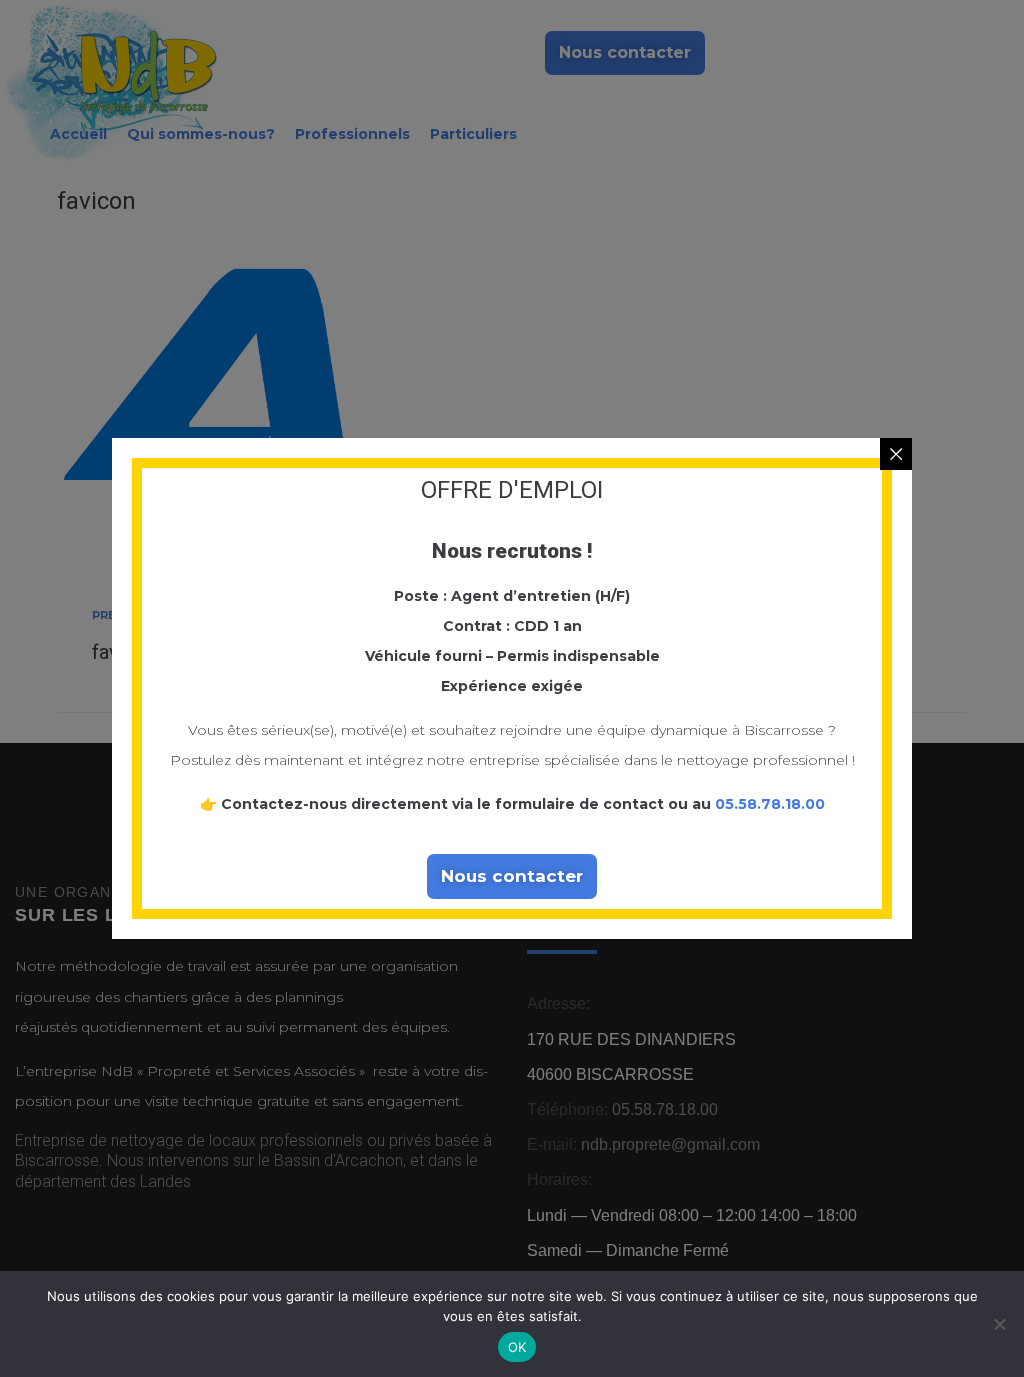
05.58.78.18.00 (770, 804)
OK (517, 1347)
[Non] (999, 1324)
